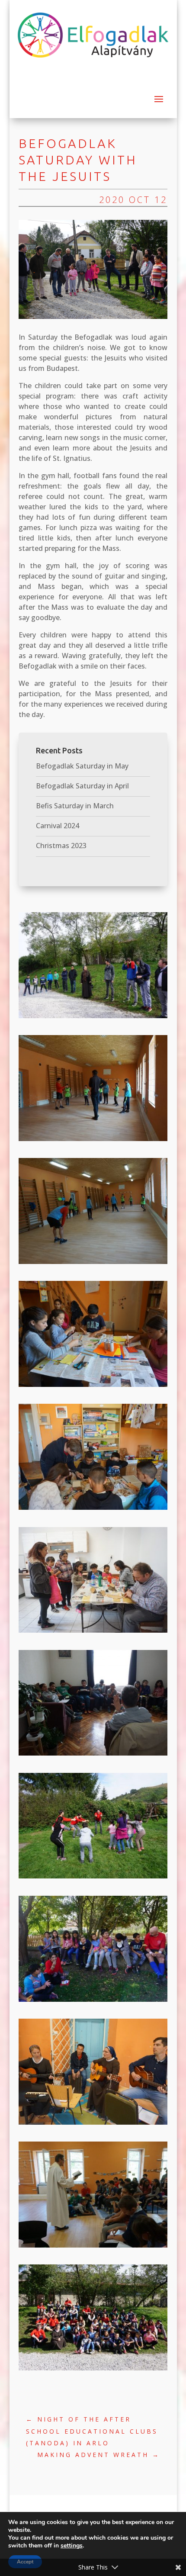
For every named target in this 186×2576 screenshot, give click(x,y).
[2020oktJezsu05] (93, 1633)
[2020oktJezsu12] (93, 2248)
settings (72, 2546)
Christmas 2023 (61, 846)
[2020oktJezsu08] (93, 1878)
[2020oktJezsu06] (93, 1756)
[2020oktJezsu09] (93, 2370)
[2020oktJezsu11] (93, 2125)
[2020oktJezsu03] (93, 1264)
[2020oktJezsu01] (93, 1018)
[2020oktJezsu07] (93, 1387)
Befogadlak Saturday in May (82, 766)
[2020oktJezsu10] (93, 2002)
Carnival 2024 (58, 826)
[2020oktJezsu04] (93, 1510)
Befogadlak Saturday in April (82, 786)
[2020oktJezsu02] (93, 1141)
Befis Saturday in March (75, 806)
